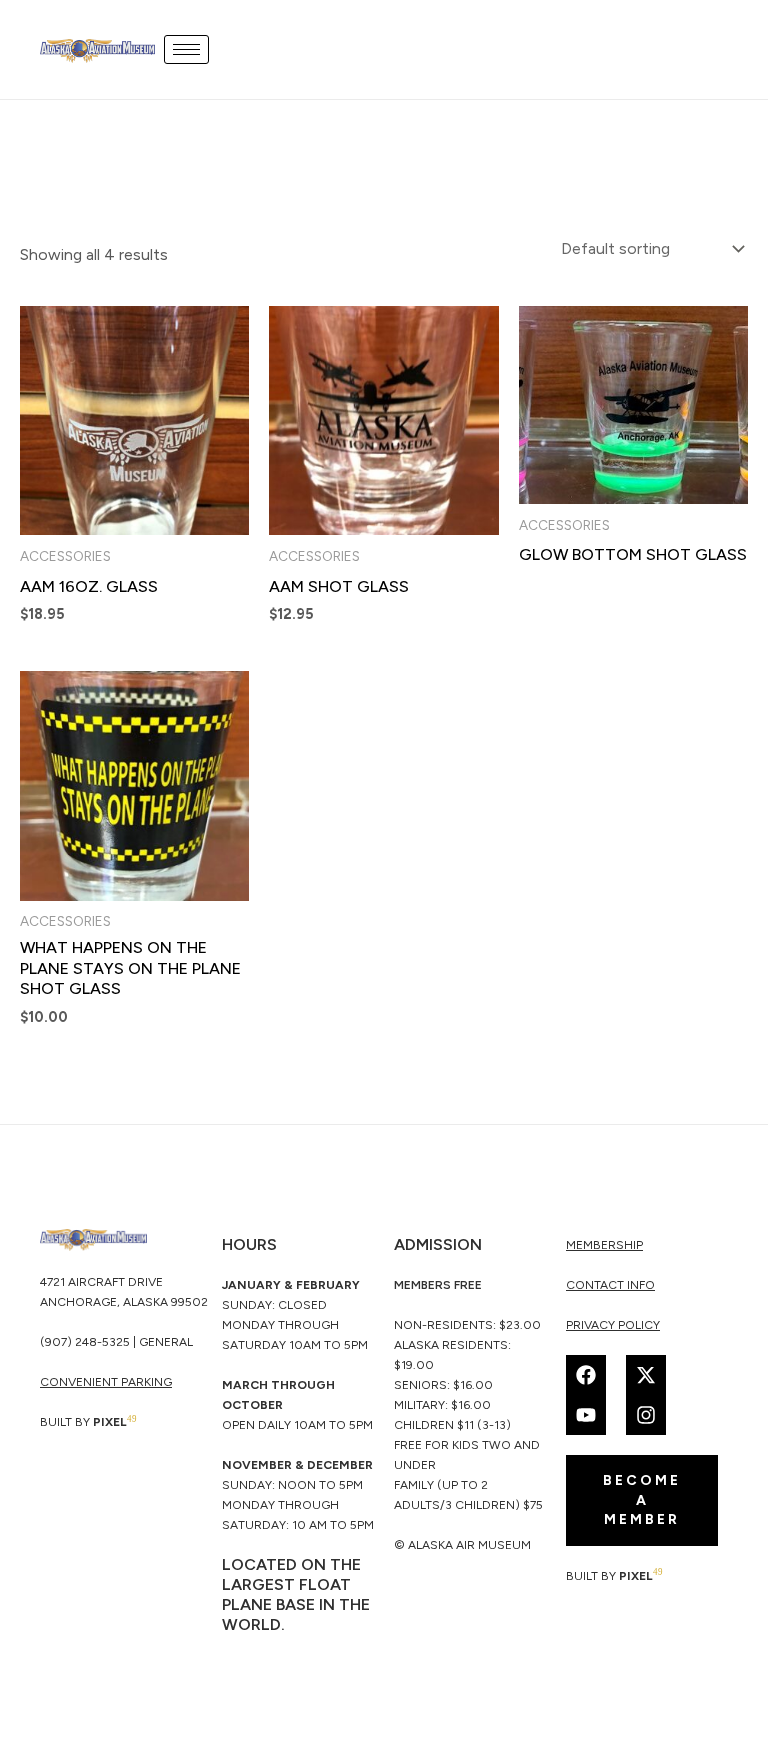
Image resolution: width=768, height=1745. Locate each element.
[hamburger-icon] (186, 49)
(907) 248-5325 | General (116, 1342)
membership (604, 1245)
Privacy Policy (613, 1325)
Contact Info (610, 1285)
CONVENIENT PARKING (106, 1382)
